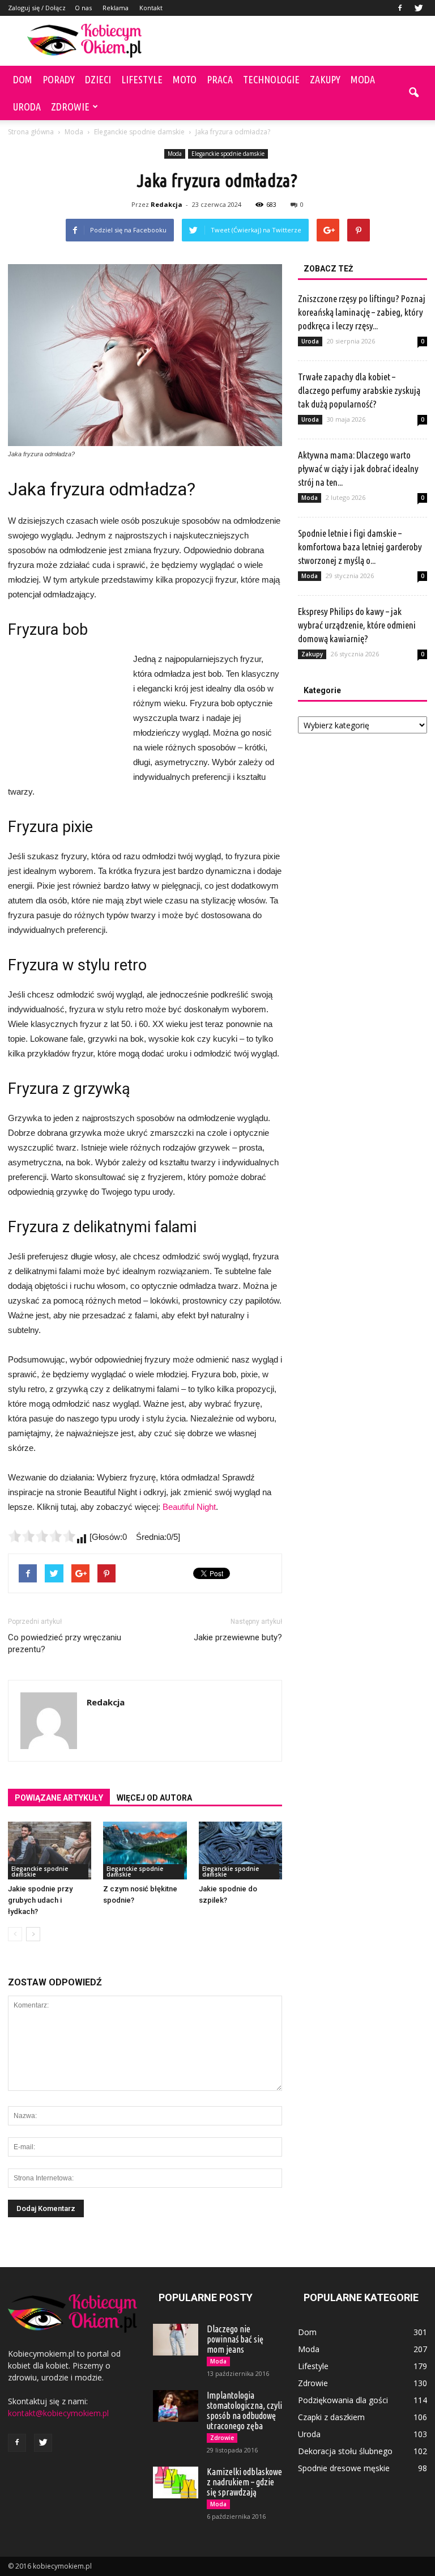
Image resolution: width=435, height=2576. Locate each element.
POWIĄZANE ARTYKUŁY (59, 1798)
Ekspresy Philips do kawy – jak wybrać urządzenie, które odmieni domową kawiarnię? (357, 625)
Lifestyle (142, 79)
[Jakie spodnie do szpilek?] (240, 1850)
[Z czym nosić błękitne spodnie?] (145, 1850)
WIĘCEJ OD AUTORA (154, 1798)
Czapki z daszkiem (331, 2417)
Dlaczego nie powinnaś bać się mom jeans (235, 2339)
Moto (185, 79)
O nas (83, 8)
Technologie (271, 79)
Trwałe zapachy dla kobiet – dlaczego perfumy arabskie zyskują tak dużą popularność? (359, 390)
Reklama (116, 8)
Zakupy (325, 79)
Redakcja (167, 204)
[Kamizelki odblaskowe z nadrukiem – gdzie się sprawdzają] (176, 2482)
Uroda (27, 107)
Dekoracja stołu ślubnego (345, 2451)
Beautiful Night (189, 1507)
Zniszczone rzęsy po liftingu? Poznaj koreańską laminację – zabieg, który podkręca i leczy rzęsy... (362, 312)
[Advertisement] (294, 41)
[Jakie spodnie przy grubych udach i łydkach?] (50, 1850)
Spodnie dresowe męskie (344, 2468)
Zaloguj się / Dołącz (37, 8)
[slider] (42, 1536)
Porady (59, 79)
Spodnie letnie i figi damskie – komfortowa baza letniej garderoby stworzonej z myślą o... (360, 547)
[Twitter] (419, 8)
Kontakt (151, 8)
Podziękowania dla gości (343, 2400)
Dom (23, 79)
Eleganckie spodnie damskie (228, 154)
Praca (220, 79)
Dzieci (98, 79)
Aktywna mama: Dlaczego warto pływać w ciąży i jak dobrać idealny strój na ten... (358, 468)
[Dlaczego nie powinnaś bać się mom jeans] (176, 2340)
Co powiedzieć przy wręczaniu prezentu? (65, 1643)
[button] (413, 93)
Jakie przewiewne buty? (238, 1637)
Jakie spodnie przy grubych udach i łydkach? (40, 1900)
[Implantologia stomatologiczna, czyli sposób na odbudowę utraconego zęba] (176, 2406)
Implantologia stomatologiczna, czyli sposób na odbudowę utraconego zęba (244, 2411)
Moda (363, 79)
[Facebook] (400, 8)
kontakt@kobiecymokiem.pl (58, 2413)
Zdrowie (70, 107)
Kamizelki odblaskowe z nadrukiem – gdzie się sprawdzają (244, 2482)
